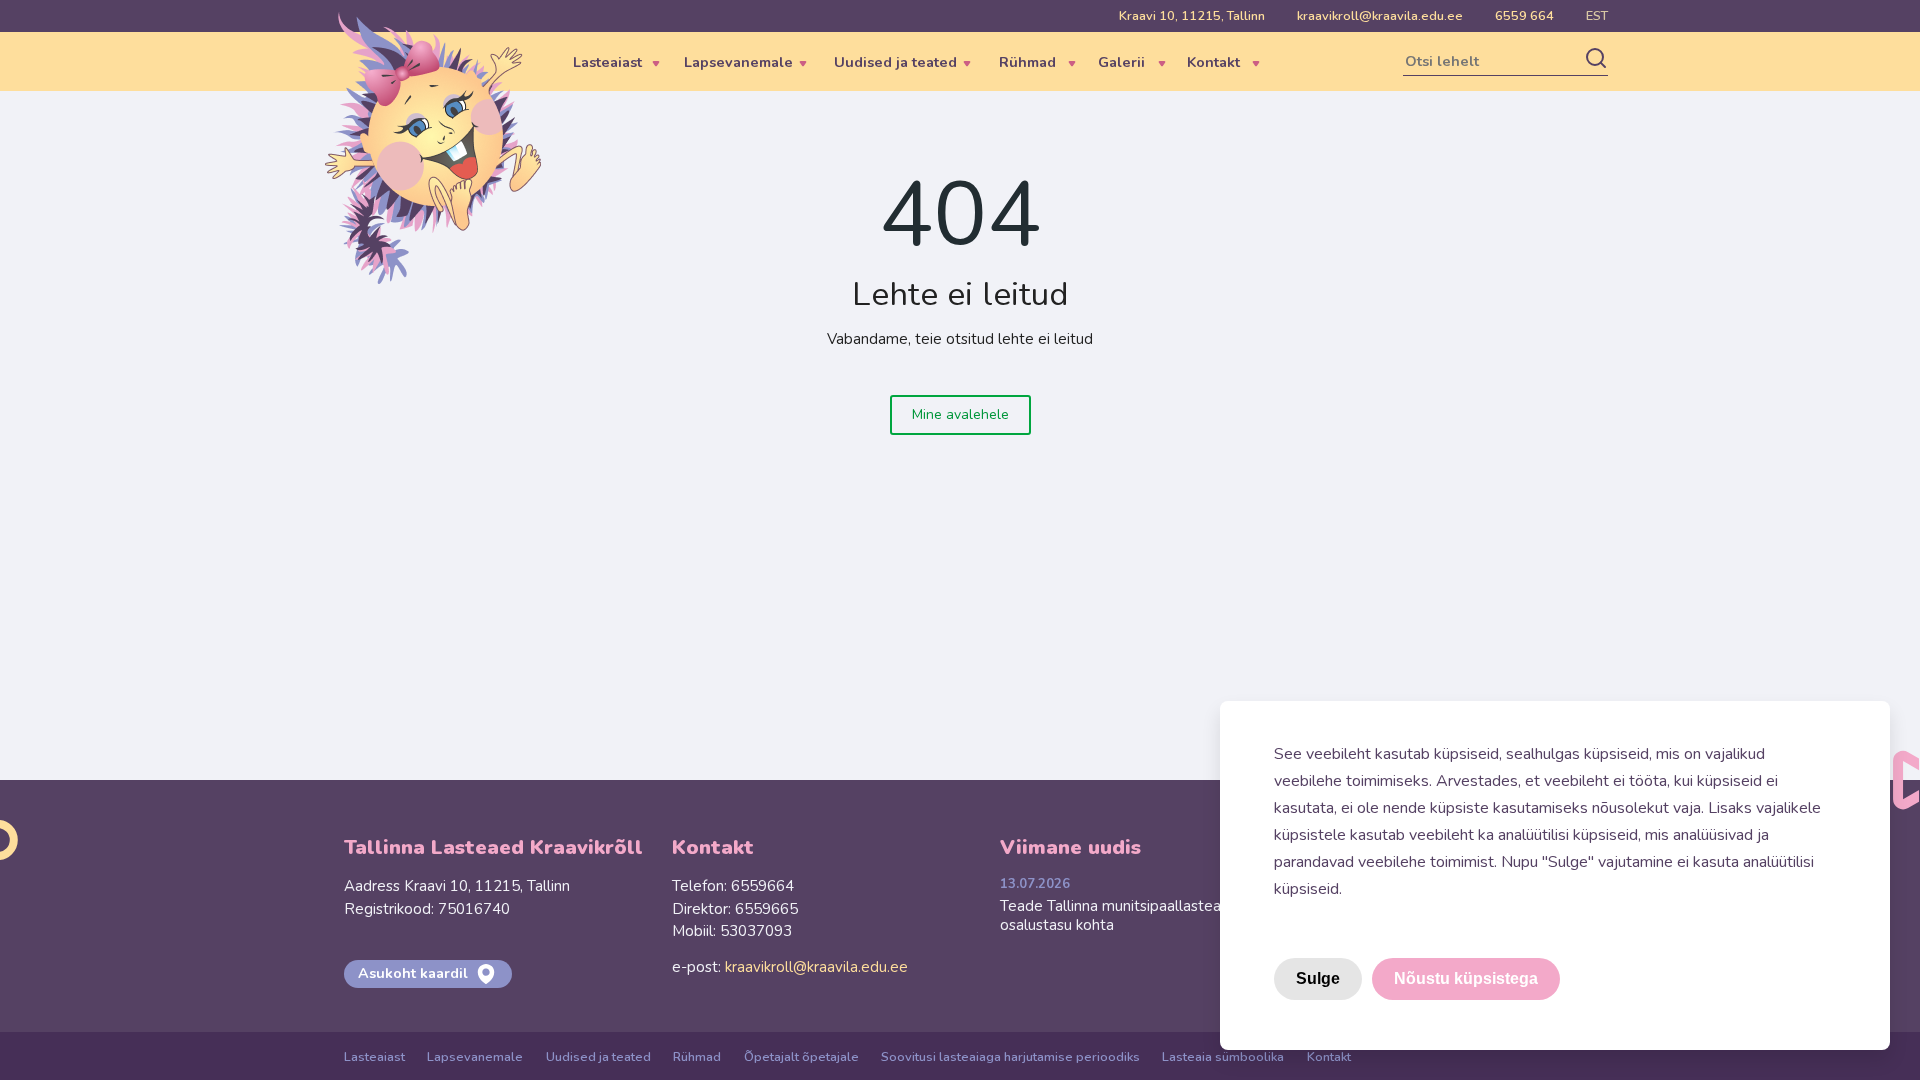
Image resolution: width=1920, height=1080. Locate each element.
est (1597, 16)
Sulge (1318, 978)
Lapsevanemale (475, 1057)
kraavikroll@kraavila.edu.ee (1380, 16)
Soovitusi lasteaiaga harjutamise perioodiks (1010, 1057)
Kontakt (1329, 1057)
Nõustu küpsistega (1466, 978)
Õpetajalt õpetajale (801, 1057)
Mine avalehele (960, 414)
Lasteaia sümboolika (1223, 1057)
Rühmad (697, 1057)
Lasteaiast (374, 1057)
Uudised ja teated (598, 1057)
